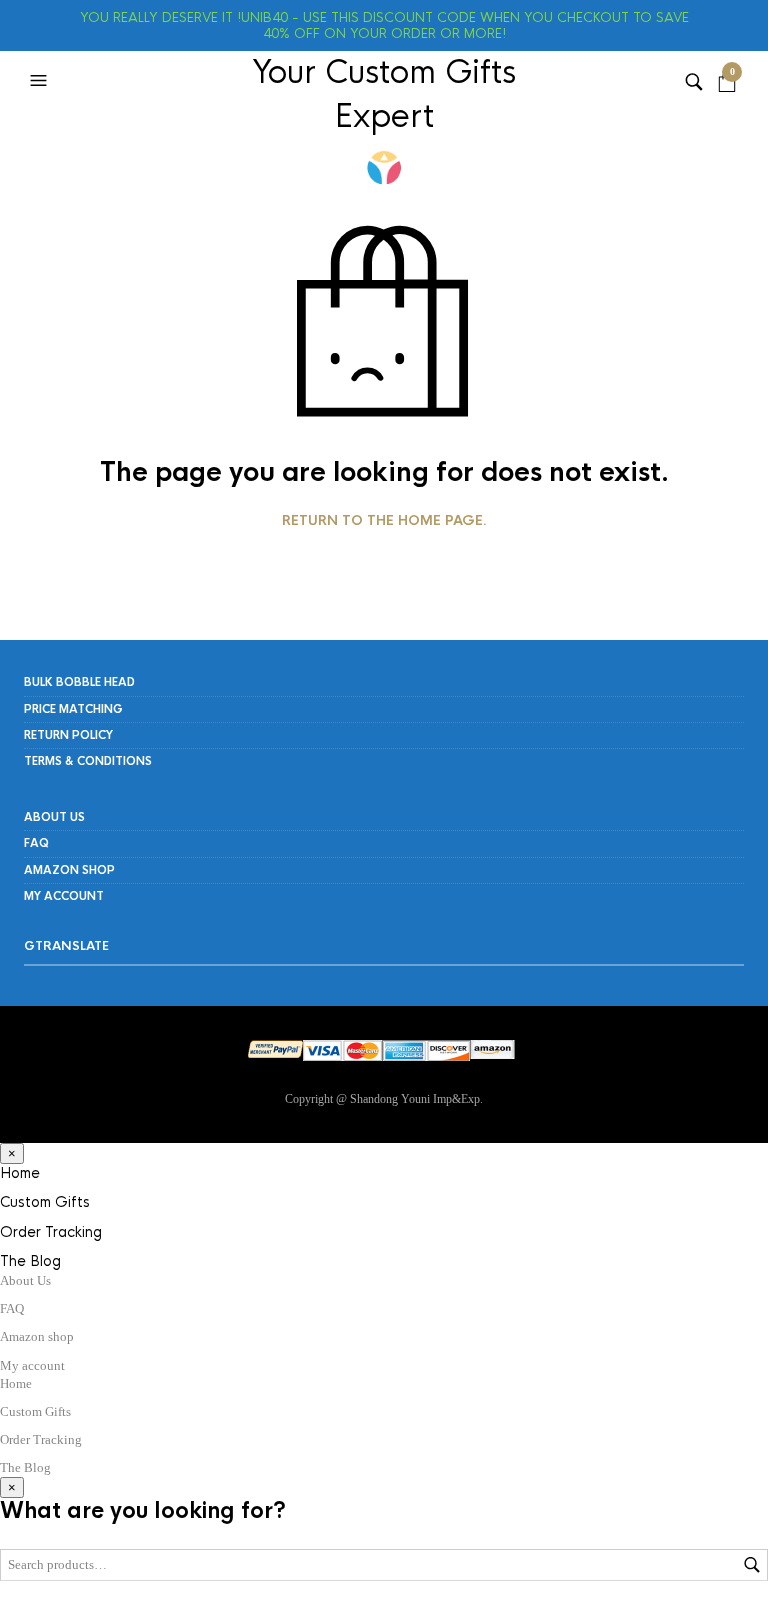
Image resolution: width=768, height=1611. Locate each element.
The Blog (30, 1261)
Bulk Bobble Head (79, 682)
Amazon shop (69, 870)
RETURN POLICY (68, 735)
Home (20, 1173)
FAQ (36, 843)
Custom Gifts (45, 1202)
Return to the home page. (384, 521)
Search (752, 1565)
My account (64, 896)
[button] (41, 81)
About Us (54, 817)
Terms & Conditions (88, 761)
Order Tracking (51, 1232)
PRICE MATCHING (73, 709)
